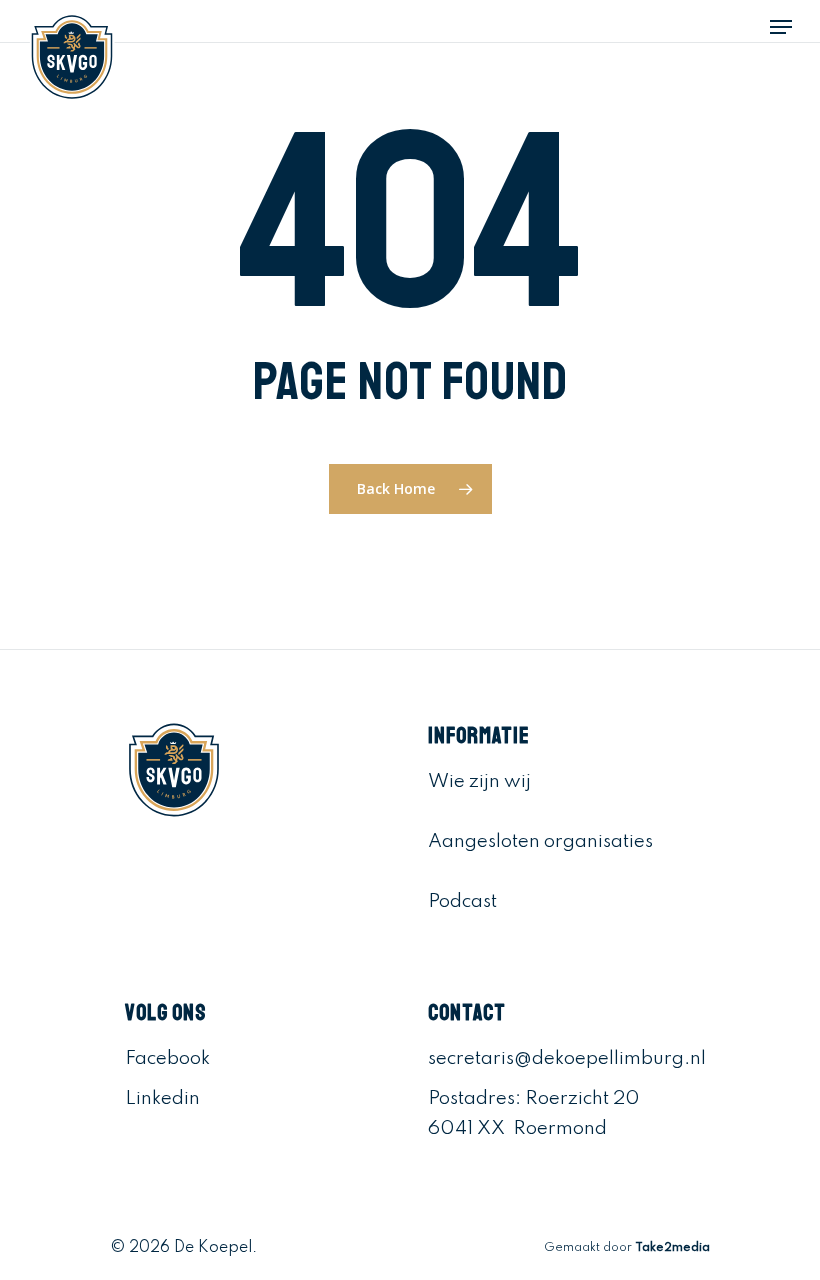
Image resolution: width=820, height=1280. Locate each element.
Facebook (167, 1058)
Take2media (672, 1248)
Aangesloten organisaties (540, 841)
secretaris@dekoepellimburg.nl (567, 1058)
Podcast (462, 901)
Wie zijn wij (479, 781)
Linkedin (162, 1098)
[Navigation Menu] (781, 27)
